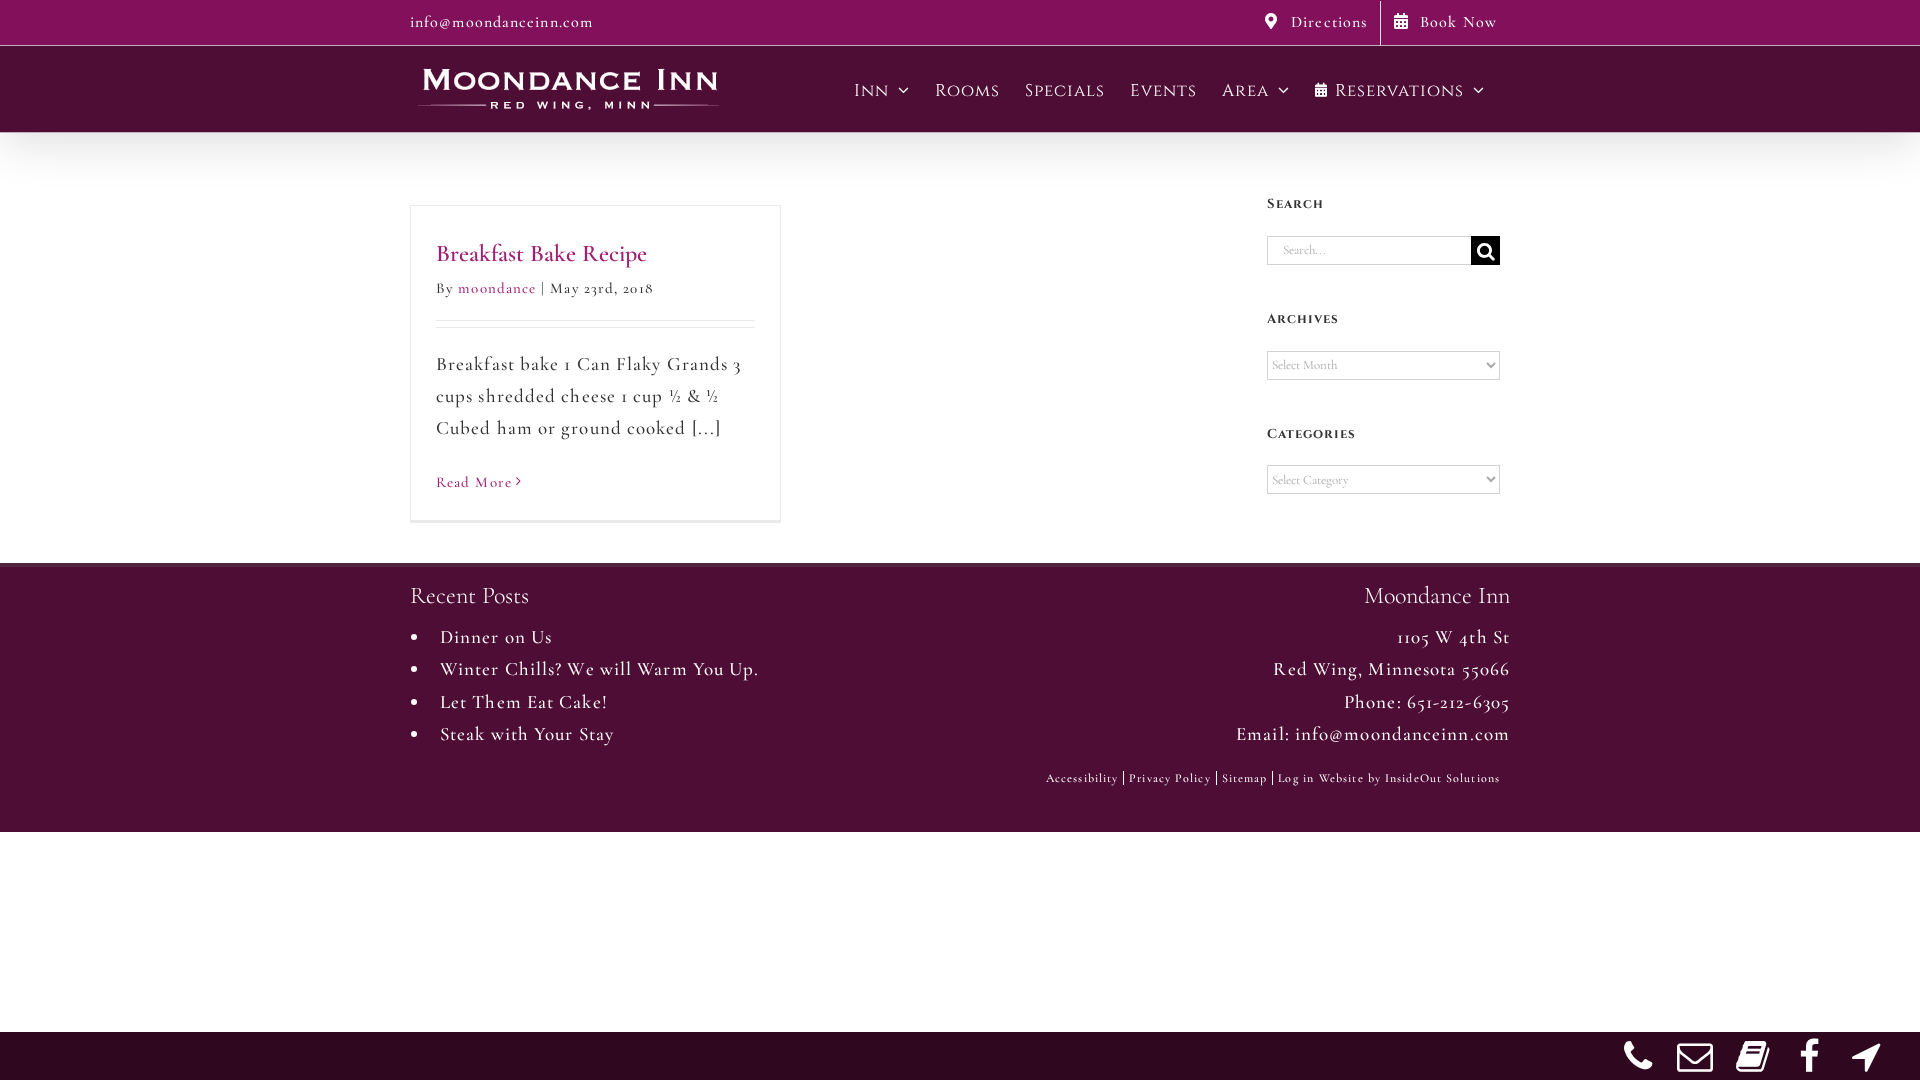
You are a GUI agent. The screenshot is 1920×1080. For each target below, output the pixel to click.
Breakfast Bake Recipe (541, 253)
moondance (497, 288)
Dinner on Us (496, 636)
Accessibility (1082, 778)
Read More (474, 482)
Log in (1296, 778)
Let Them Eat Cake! (524, 701)
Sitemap (1245, 778)
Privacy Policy (1169, 778)
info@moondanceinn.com (501, 22)
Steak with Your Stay (527, 733)
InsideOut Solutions (1442, 778)
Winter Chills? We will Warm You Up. (600, 668)
